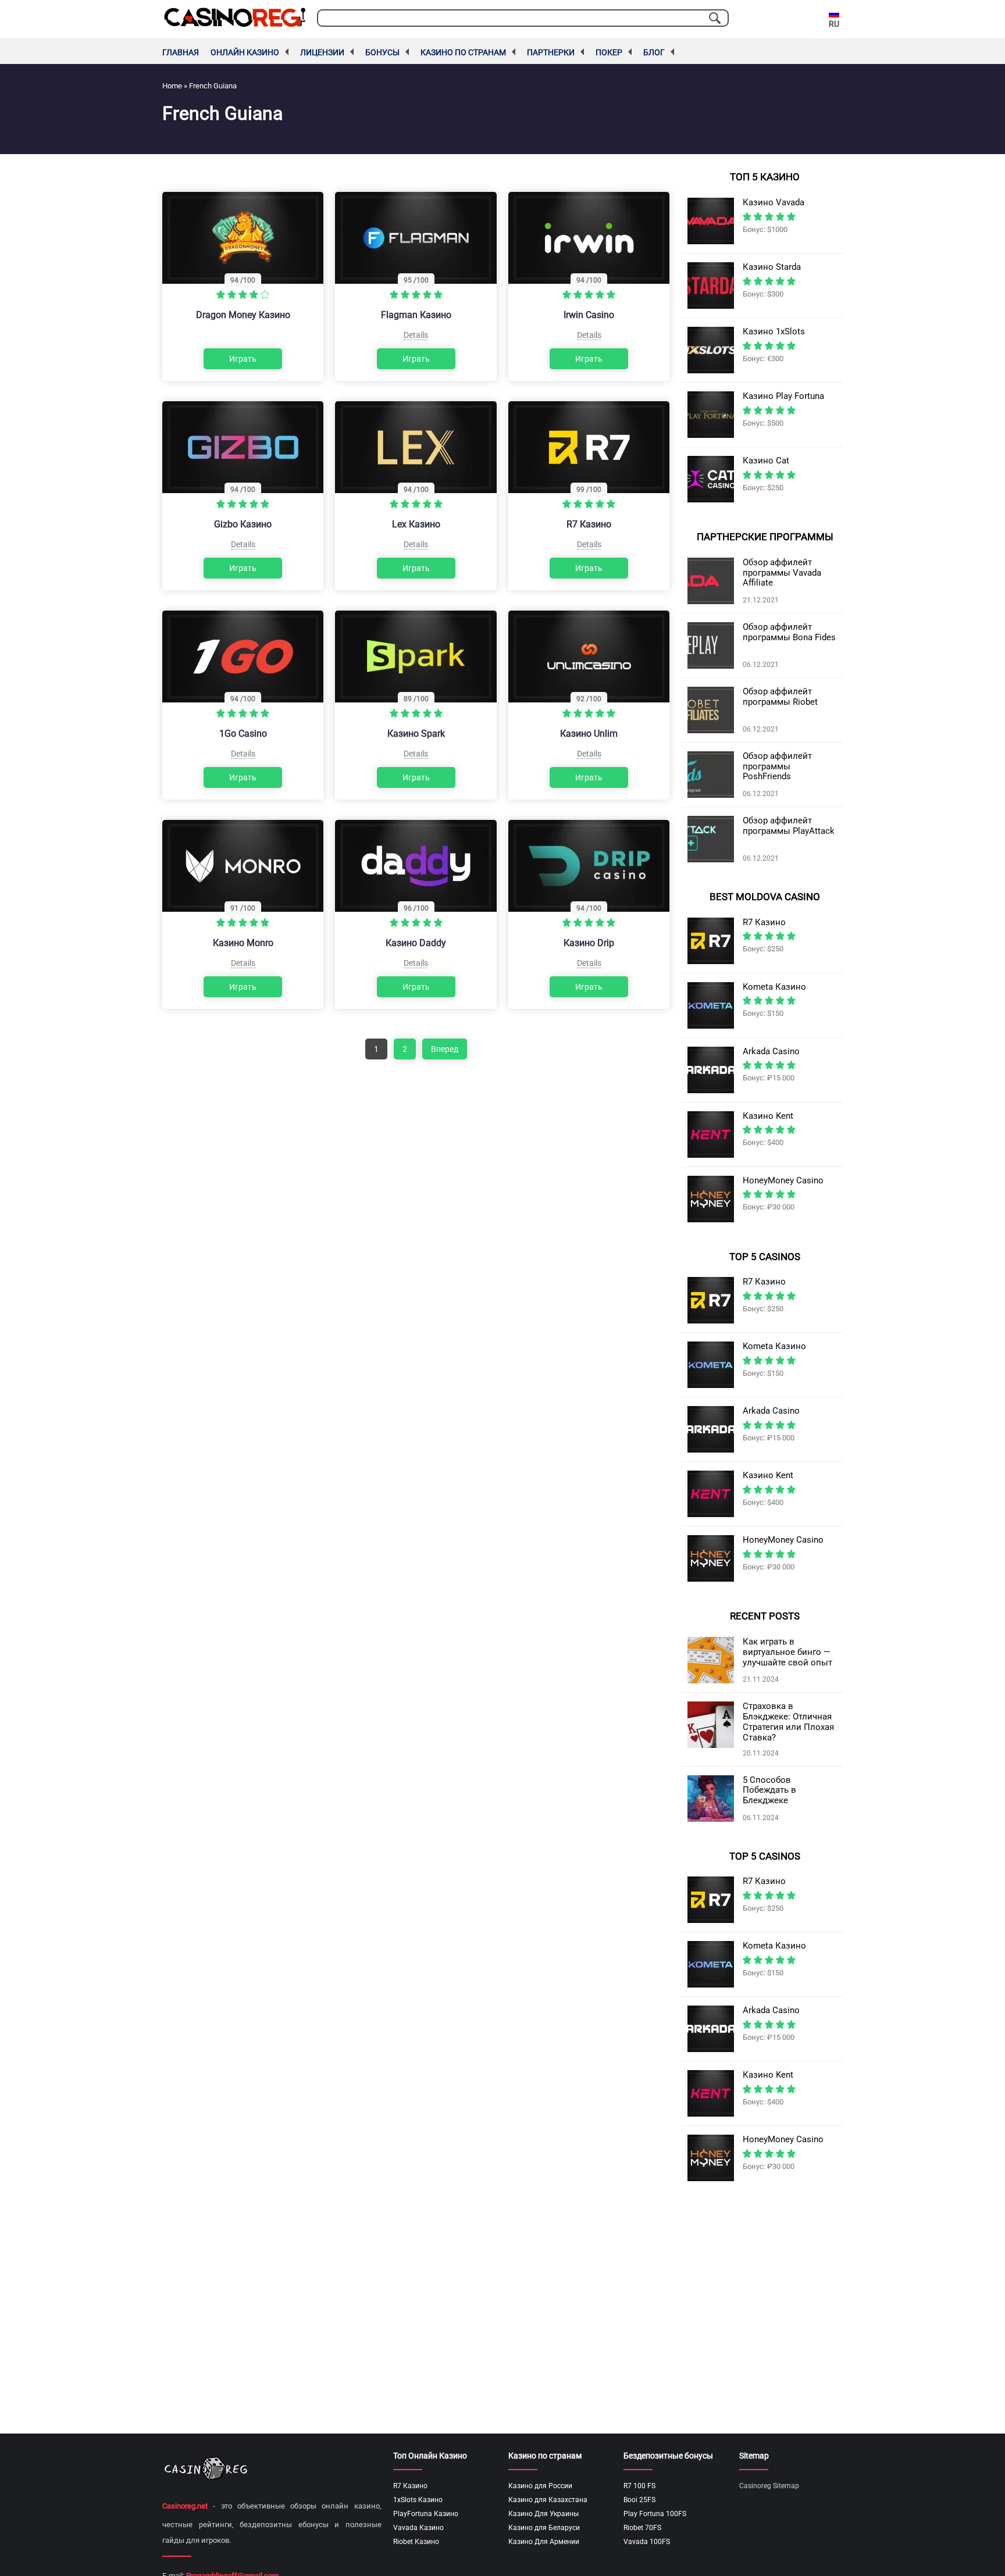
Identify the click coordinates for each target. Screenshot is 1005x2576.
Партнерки (551, 52)
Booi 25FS (639, 2500)
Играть (243, 359)
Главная (181, 52)
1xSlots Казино (418, 2500)
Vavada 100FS (647, 2542)
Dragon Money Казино (243, 315)
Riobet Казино (416, 2542)
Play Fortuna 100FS (655, 2514)
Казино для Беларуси (544, 2528)
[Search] (715, 18)
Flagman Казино (416, 315)
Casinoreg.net (185, 2506)
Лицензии (322, 52)
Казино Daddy (416, 943)
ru (834, 24)
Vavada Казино (418, 2528)
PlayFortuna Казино (426, 2514)
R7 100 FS (639, 2486)
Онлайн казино (245, 52)
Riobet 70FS (642, 2528)
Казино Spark (416, 734)
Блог (654, 52)
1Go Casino (243, 734)
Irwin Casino (589, 315)
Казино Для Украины (544, 2514)
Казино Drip (589, 943)
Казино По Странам (463, 52)
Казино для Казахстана (548, 2500)
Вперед (445, 1049)
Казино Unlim (589, 734)
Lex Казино (416, 524)
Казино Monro (243, 943)
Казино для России (540, 2486)
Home (172, 86)
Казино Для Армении (544, 2542)
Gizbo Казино (243, 524)
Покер (609, 52)
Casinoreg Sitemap (769, 2486)
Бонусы (382, 52)
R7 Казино (589, 524)
